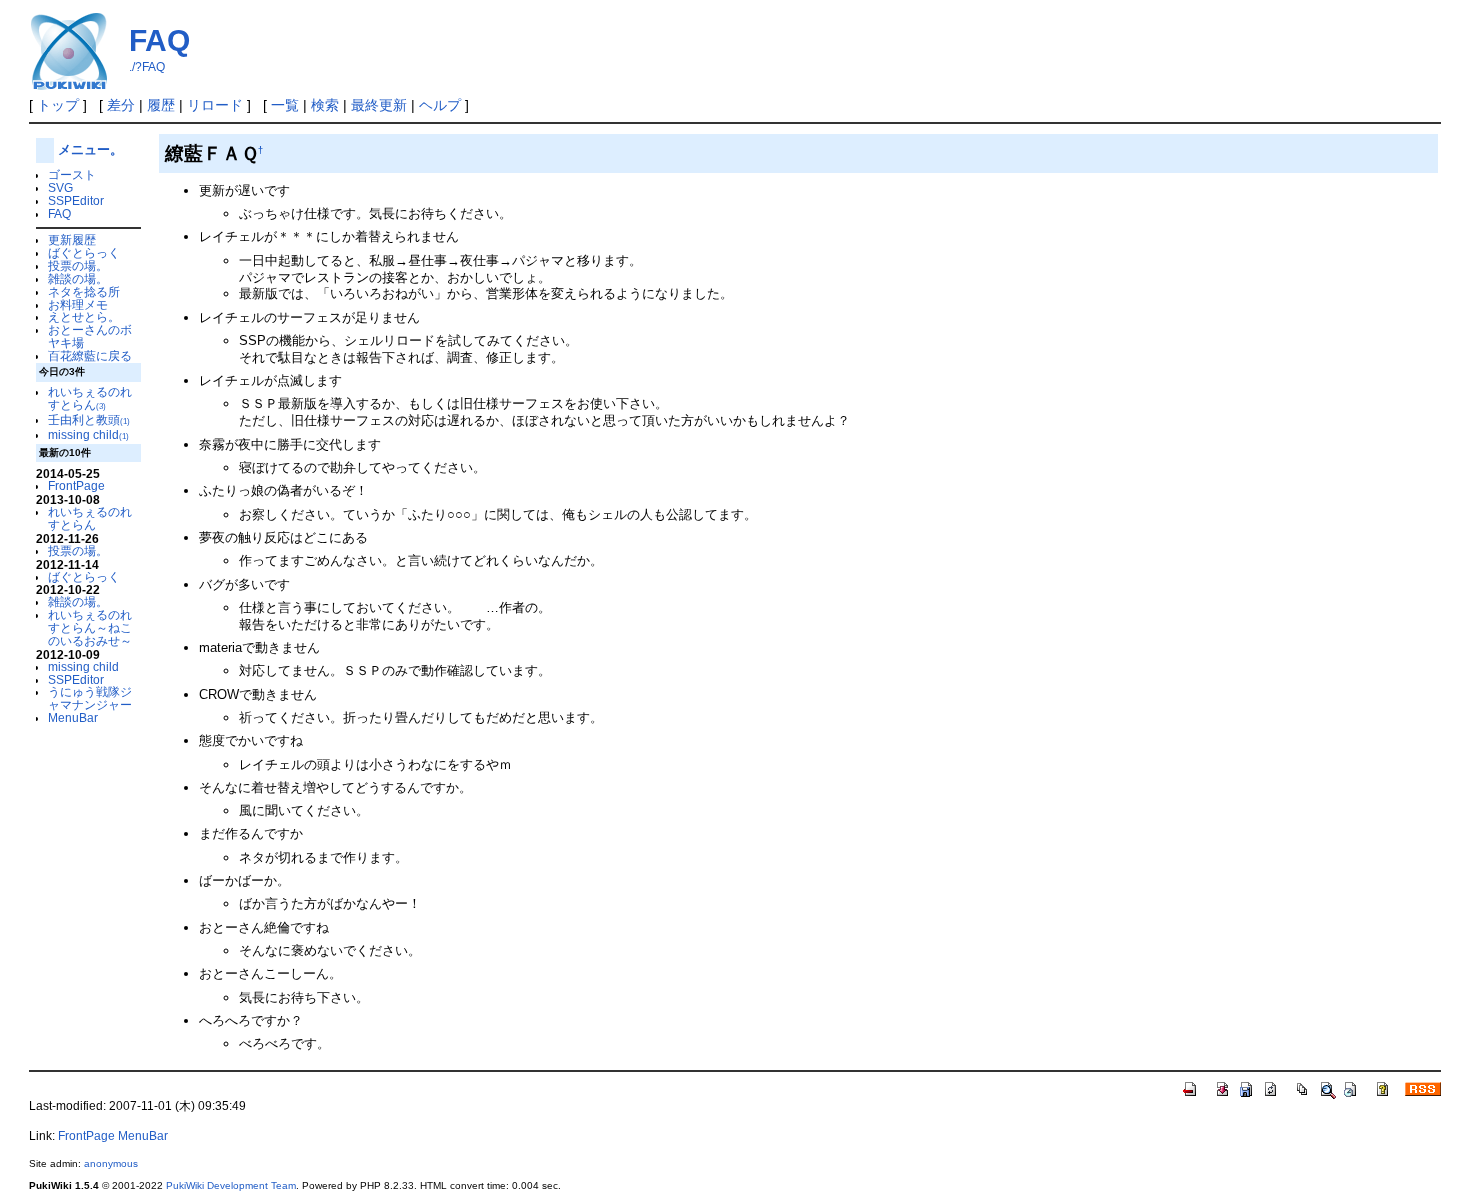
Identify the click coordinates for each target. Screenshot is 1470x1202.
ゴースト (72, 174)
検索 (325, 105)
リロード (215, 105)
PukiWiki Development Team (231, 1185)
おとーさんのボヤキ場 (90, 336)
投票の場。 (78, 265)
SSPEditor (76, 200)
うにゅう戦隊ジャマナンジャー (90, 698)
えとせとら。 (84, 316)
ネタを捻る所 (84, 291)
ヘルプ (440, 105)
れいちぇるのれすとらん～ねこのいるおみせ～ (90, 627)
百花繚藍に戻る (90, 355)
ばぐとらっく (84, 252)
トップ (58, 105)
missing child (88, 434)
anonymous (111, 1163)
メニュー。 (90, 149)
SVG (60, 187)
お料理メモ (78, 304)
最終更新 (379, 105)
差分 (121, 105)
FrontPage (76, 485)
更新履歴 (72, 239)
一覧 (285, 105)
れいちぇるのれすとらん (90, 398)
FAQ (159, 40)
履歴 (161, 105)
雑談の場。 (78, 278)
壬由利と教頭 (89, 419)
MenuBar (73, 717)
